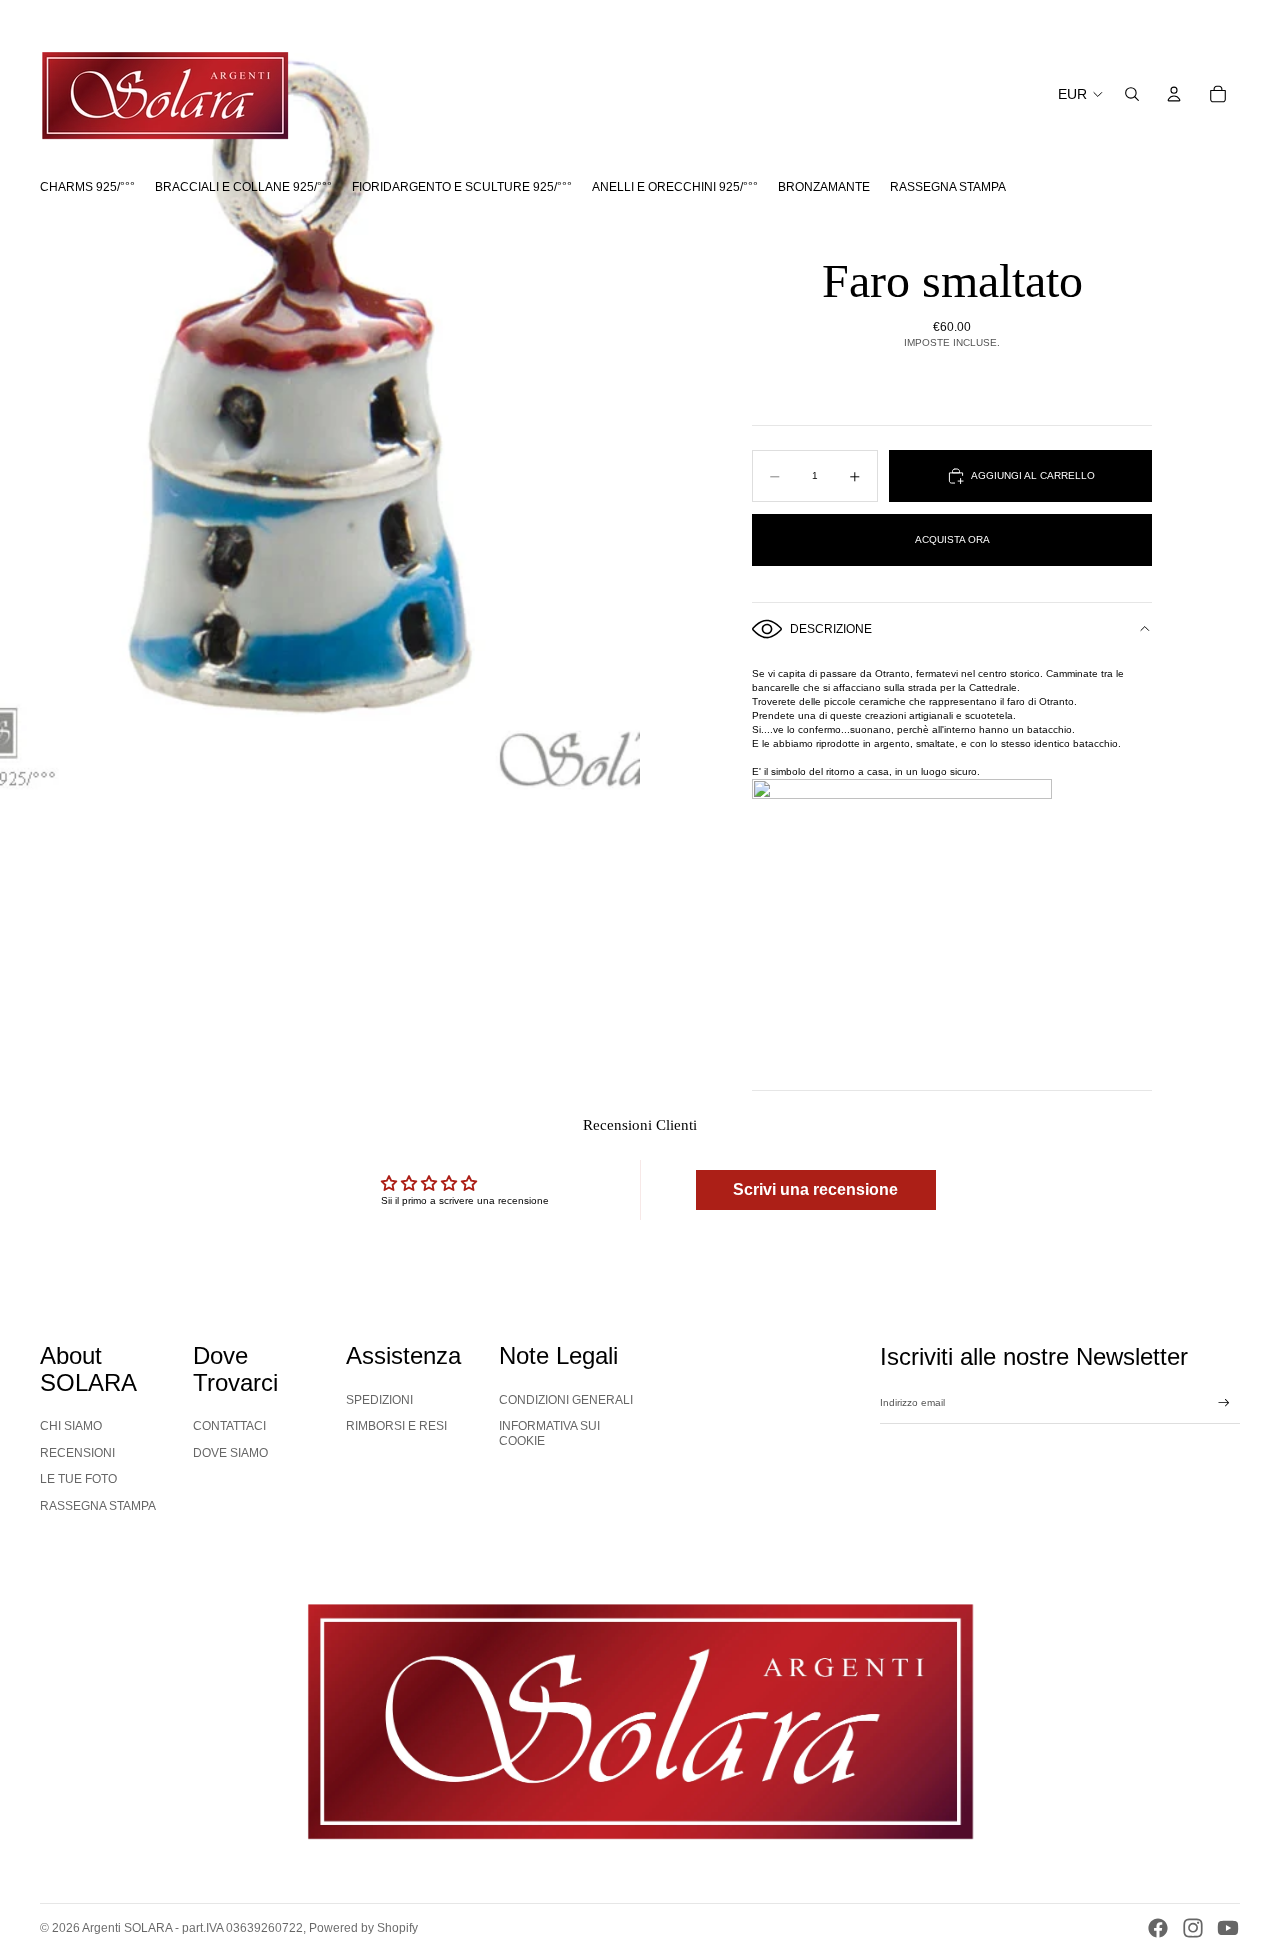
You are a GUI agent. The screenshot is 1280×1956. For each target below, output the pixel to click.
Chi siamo (71, 1426)
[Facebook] (1158, 1928)
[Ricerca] (1132, 94)
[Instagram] (1193, 1928)
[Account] (1174, 94)
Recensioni (77, 1453)
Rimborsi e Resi (396, 1426)
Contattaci (229, 1426)
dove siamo (230, 1453)
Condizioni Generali (566, 1400)
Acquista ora (952, 539)
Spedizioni (379, 1400)
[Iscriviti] (1224, 1403)
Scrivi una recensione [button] (815, 1189)
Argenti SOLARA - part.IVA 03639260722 (192, 1928)
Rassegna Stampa (98, 1506)
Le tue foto (78, 1479)
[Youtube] (1228, 1928)
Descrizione (831, 629)
